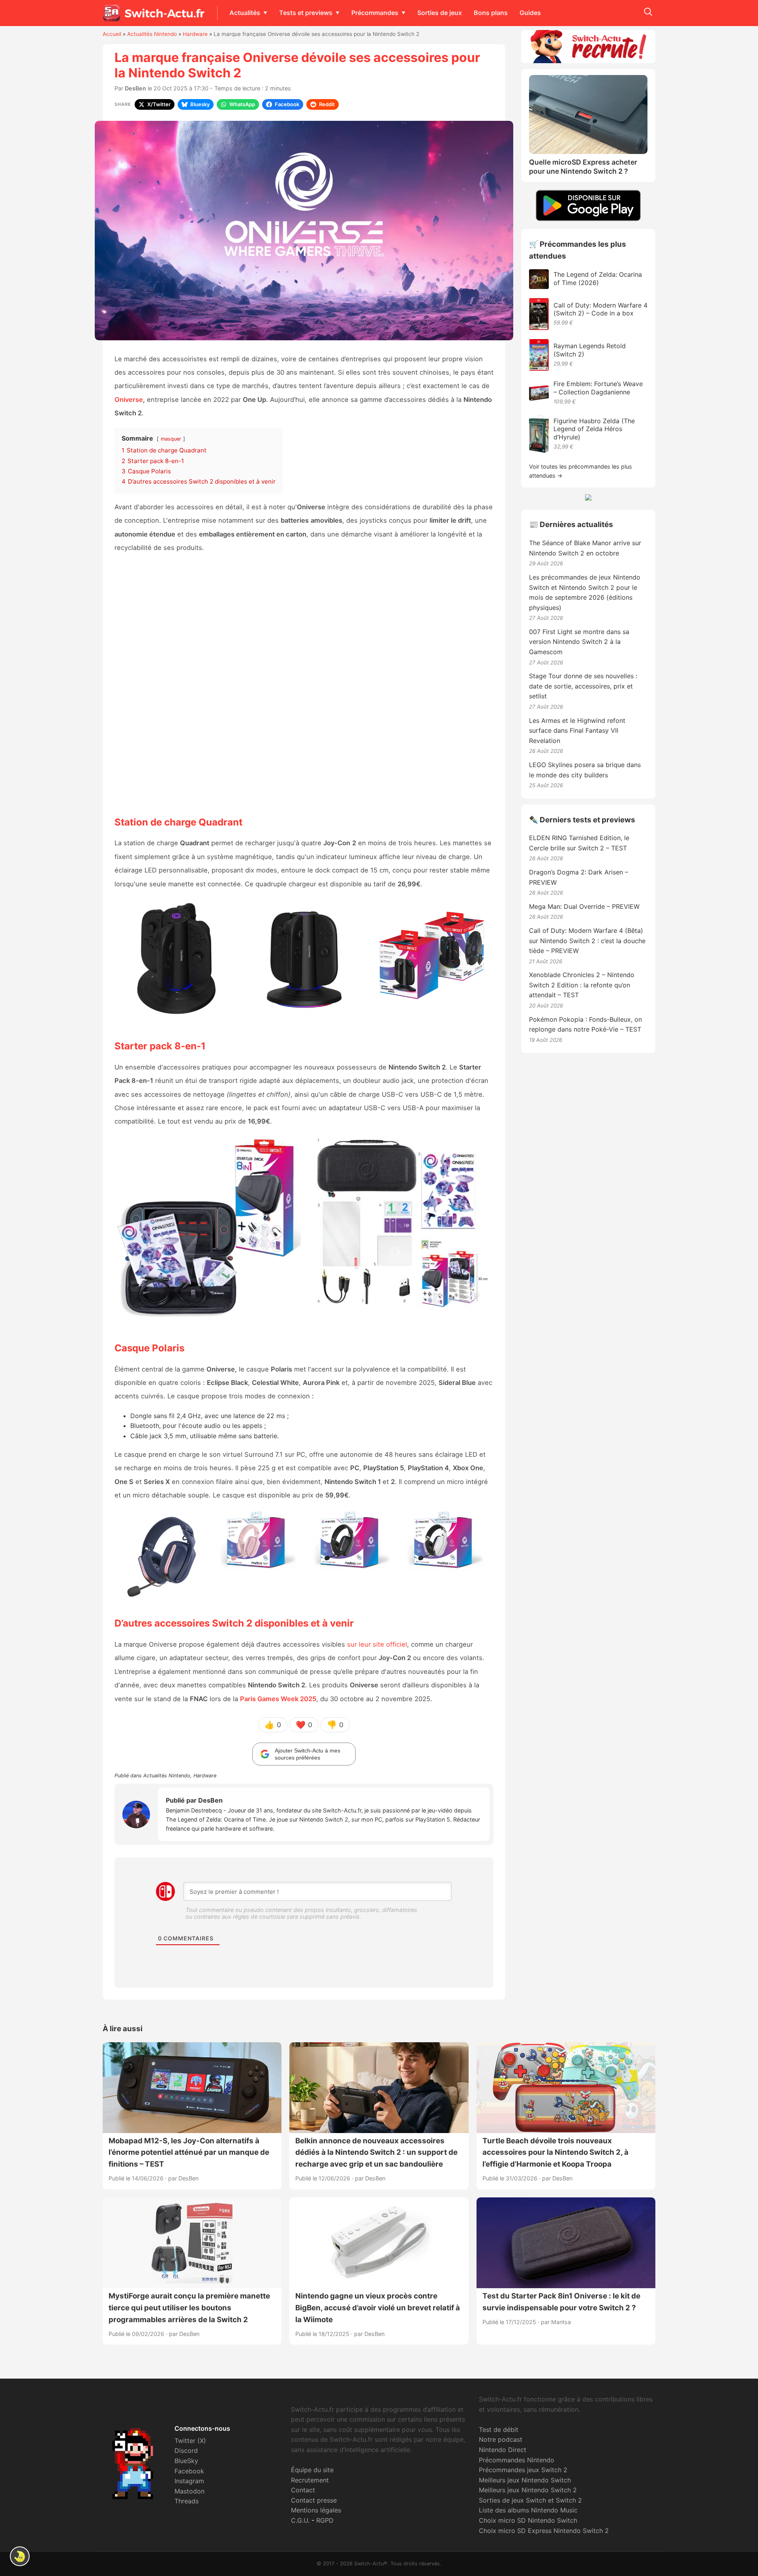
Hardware (195, 34)
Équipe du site (312, 2470)
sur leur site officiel (377, 1644)
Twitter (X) (190, 2441)
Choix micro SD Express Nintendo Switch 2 (544, 2531)
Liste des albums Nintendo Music (528, 2510)
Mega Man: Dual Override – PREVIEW (584, 906)
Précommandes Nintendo (517, 2460)
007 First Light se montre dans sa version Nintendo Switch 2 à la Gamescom (579, 642)
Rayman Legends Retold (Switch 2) (590, 350)
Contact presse (314, 2500)
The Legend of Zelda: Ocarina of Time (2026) (598, 279)
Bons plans (491, 13)
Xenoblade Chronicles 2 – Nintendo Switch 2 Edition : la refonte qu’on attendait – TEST (582, 985)
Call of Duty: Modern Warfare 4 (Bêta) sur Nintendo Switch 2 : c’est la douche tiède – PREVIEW (587, 941)
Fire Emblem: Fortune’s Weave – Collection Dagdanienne (598, 388)
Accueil (112, 34)
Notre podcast (501, 2439)
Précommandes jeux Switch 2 (523, 2470)
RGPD (325, 2520)
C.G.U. (300, 2520)
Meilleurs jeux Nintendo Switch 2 (528, 2490)
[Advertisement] (304, 684)
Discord (186, 2450)
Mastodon (189, 2491)
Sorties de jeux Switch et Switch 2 (530, 2500)
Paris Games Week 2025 (278, 1699)
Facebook (189, 2471)
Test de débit (499, 2430)
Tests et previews (306, 13)
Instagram (189, 2481)
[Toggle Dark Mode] (20, 2556)
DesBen (135, 88)
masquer (171, 439)
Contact (303, 2490)
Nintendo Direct (503, 2450)
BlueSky (186, 2461)
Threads (187, 2501)
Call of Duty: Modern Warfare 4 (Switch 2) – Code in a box (600, 309)
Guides (530, 13)
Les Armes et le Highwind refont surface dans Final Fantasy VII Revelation (577, 731)
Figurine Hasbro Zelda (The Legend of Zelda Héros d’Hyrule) (594, 429)
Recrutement (310, 2480)
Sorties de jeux (440, 13)
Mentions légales (316, 2510)
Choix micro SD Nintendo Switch (528, 2520)
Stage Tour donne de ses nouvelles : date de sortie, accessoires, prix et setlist (583, 686)
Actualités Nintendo (152, 34)
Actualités (245, 13)
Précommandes (375, 13)
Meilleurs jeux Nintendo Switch (525, 2480)
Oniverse (129, 400)
